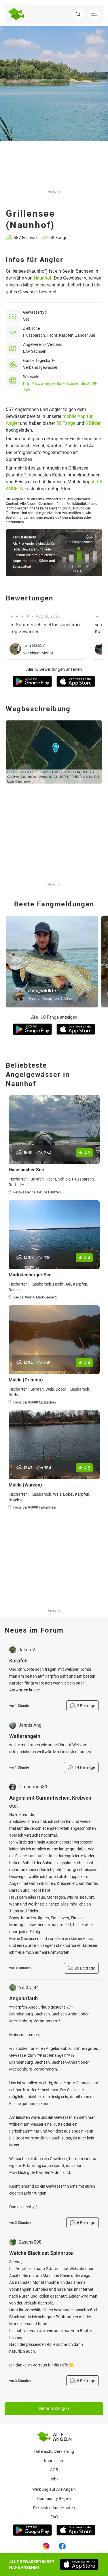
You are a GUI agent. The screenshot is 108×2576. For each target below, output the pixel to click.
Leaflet (12, 772)
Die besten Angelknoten (54, 2508)
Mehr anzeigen (54, 2409)
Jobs (54, 2479)
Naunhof (43, 278)
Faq (54, 2517)
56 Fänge (66, 423)
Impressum (54, 2461)
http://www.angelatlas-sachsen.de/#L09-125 (60, 386)
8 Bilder (93, 423)
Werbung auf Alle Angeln (54, 2489)
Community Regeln (54, 2499)
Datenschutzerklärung (54, 2451)
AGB (54, 2470)
